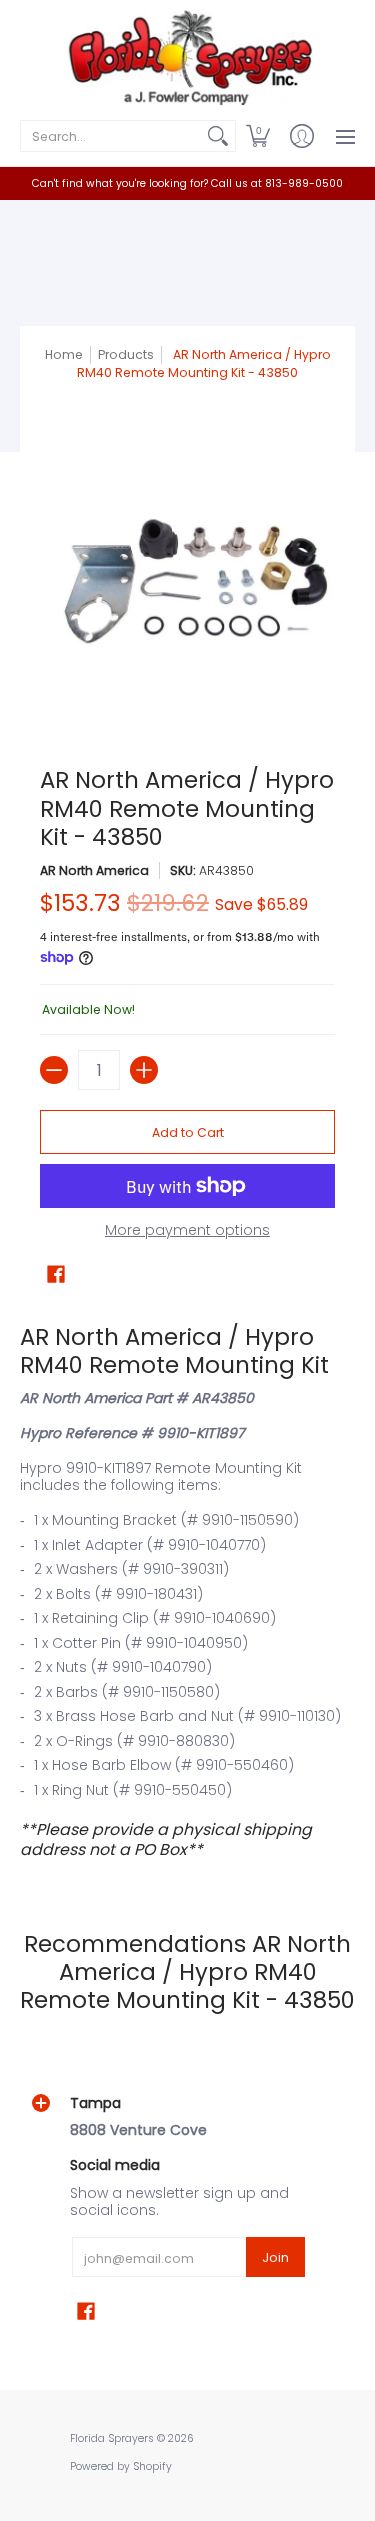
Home (64, 354)
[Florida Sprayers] (187, 58)
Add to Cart (188, 1132)
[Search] (218, 136)
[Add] (144, 1070)
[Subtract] (54, 1070)
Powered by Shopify (121, 2466)
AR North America (94, 870)
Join (275, 2257)
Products (126, 354)
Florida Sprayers (112, 2438)
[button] (258, 136)
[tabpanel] (187, 1591)
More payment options (187, 1231)
